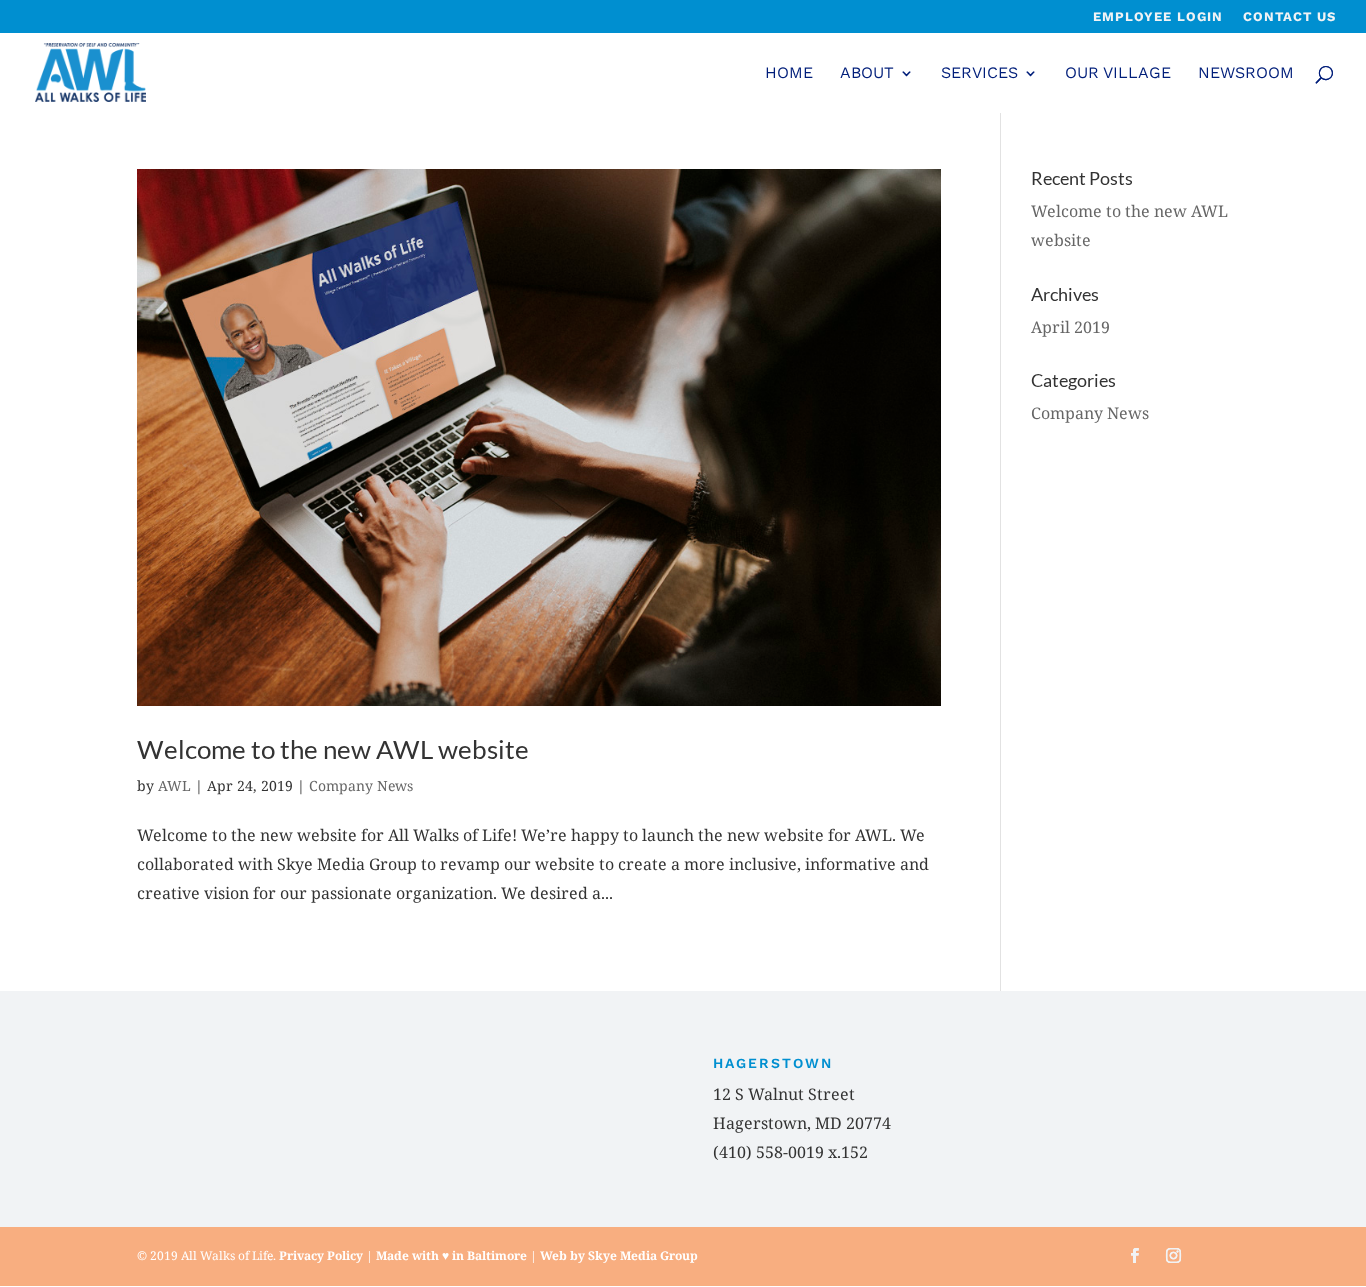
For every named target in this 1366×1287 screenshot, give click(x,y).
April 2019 (1070, 327)
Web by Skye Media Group (619, 1255)
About (867, 74)
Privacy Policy (321, 1255)
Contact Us (1289, 17)
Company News (361, 785)
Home (789, 74)
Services (979, 74)
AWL (174, 785)
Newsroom (1246, 74)
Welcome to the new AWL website (333, 749)
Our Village (1118, 74)
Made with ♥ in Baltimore (451, 1255)
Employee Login (1158, 17)
